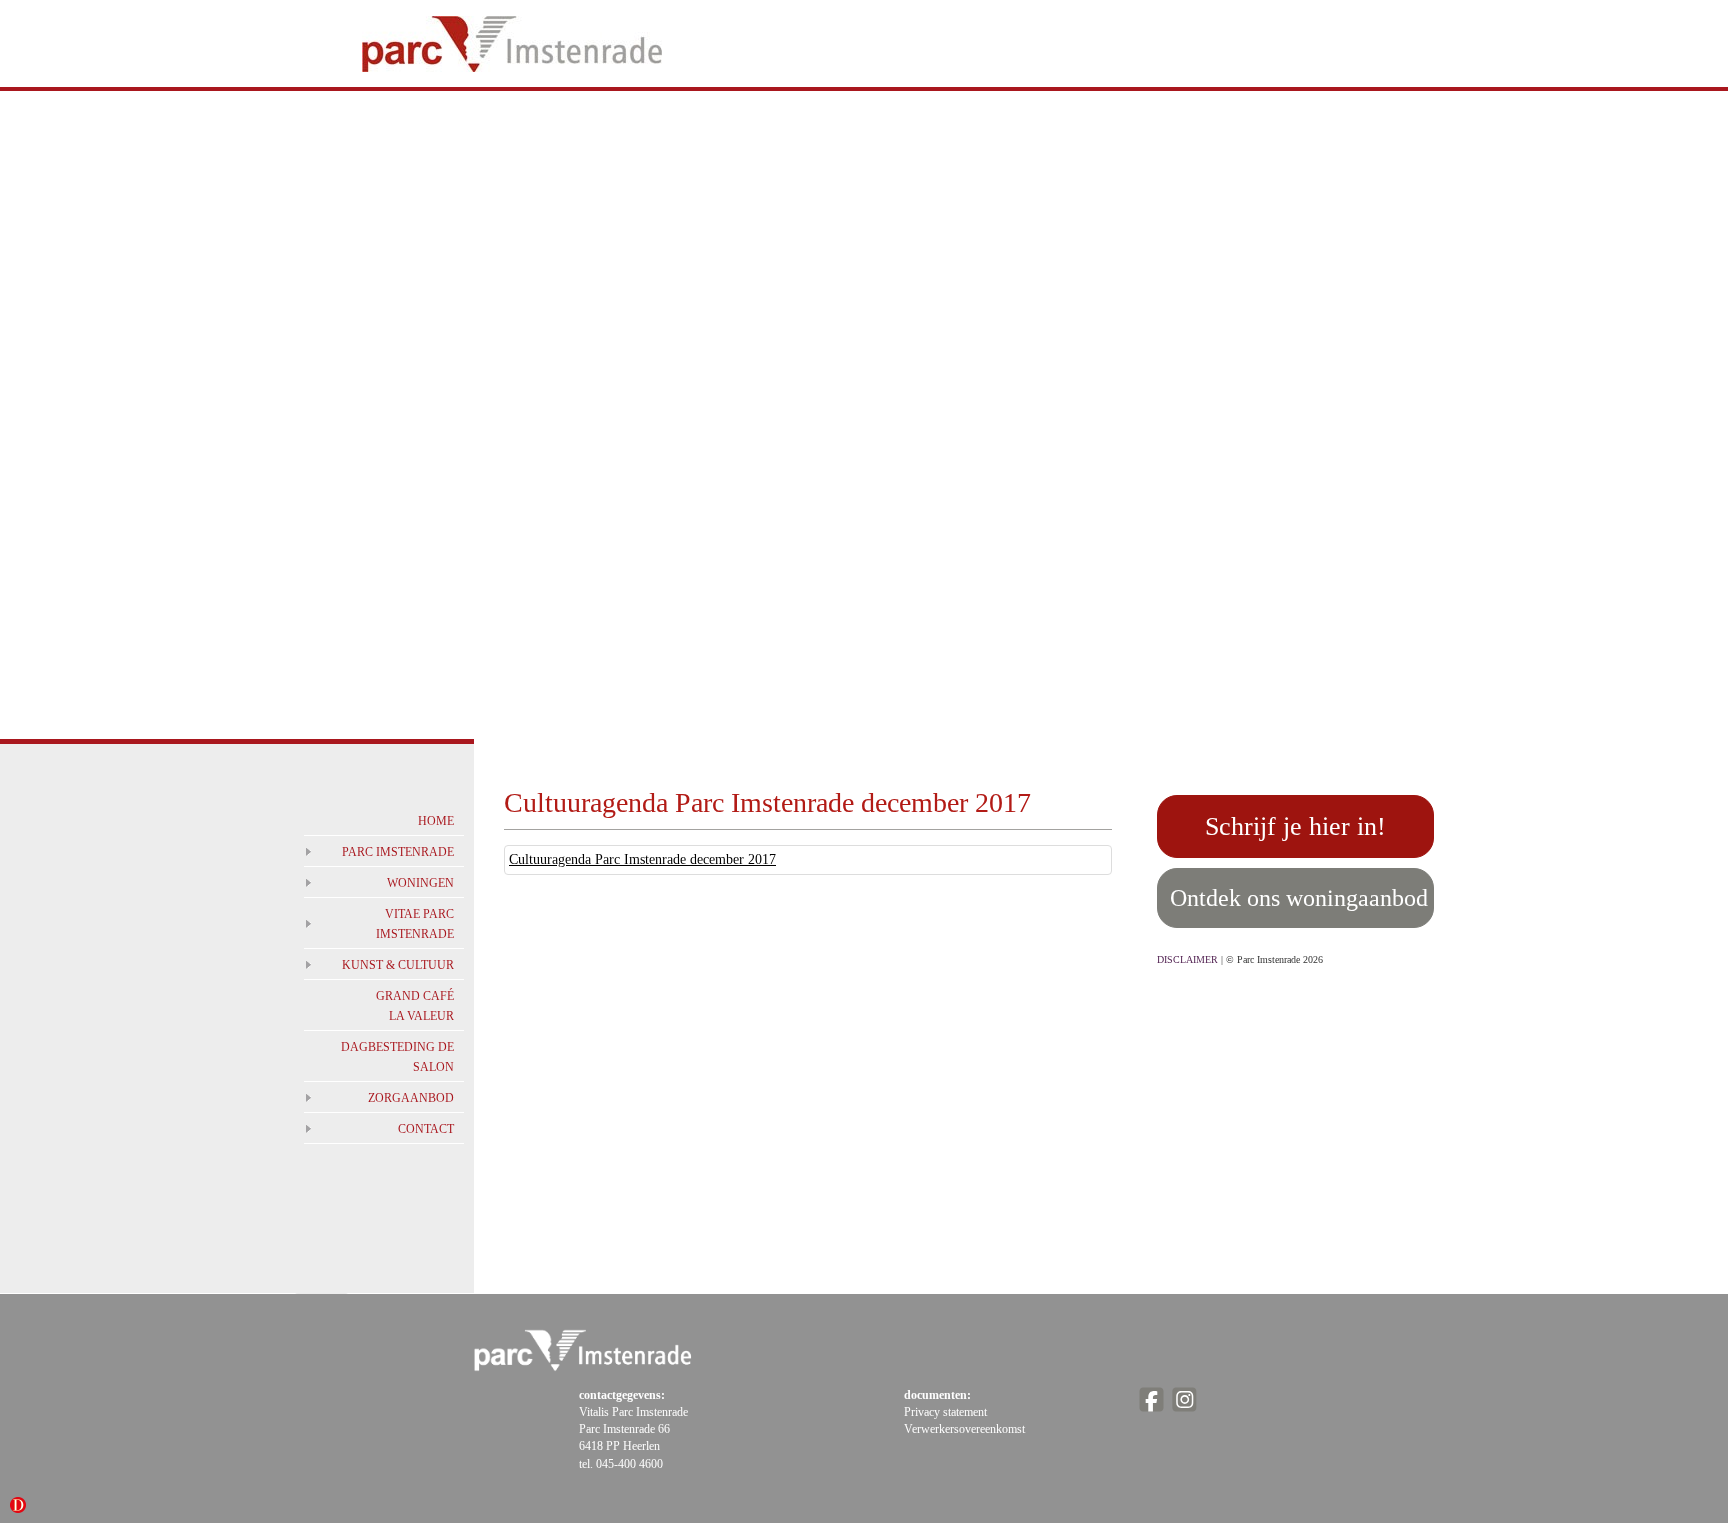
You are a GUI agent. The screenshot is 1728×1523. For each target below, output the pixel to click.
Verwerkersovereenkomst (964, 1429)
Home (436, 821)
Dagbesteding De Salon (397, 1057)
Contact (426, 1129)
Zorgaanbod (411, 1098)
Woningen (420, 883)
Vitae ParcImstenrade (415, 924)
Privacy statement (945, 1412)
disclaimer (1187, 959)
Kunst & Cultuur (398, 965)
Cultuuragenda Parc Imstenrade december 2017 (642, 859)
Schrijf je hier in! (1295, 826)
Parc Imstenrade (398, 852)
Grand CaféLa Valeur (415, 1006)
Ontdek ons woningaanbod (1299, 898)
